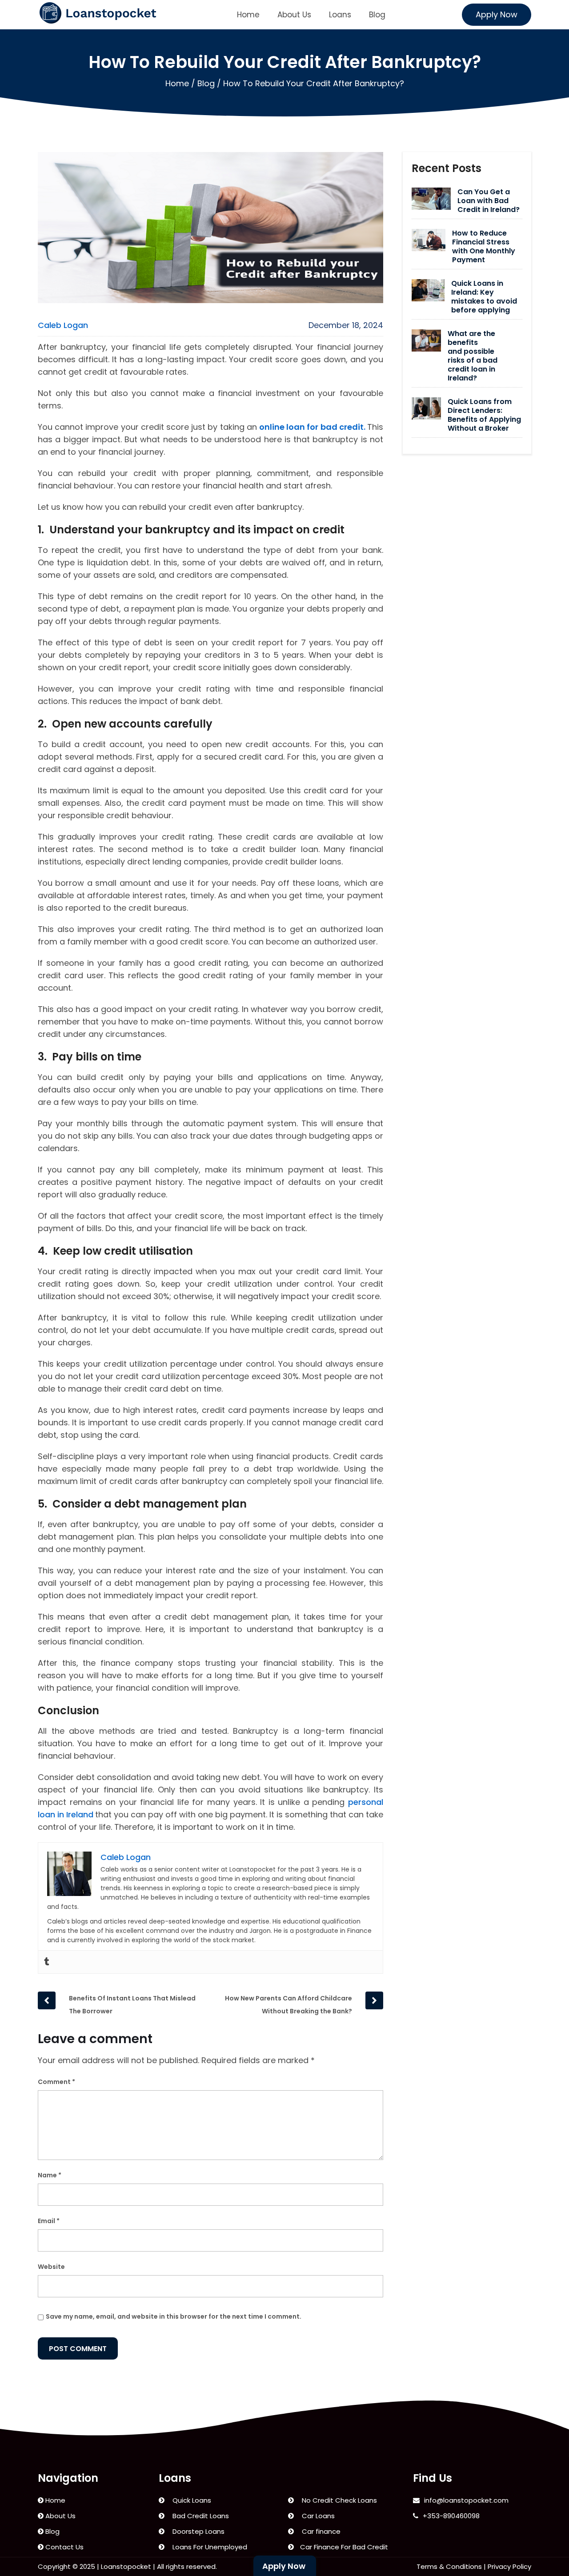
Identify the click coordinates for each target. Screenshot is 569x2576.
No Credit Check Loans (338, 2500)
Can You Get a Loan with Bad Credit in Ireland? (489, 201)
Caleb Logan (63, 325)
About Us (294, 15)
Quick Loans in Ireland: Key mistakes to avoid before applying (484, 297)
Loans (340, 15)
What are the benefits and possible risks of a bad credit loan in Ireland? (473, 356)
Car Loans (317, 2516)
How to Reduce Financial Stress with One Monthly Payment (484, 247)
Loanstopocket (126, 2566)
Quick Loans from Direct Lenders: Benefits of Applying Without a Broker (484, 415)
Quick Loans (190, 2500)
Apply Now (497, 14)
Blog (377, 15)
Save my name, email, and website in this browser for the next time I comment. (174, 2316)
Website (51, 2267)
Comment (56, 2082)
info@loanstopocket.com (466, 2500)
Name (50, 2175)
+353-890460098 (451, 2516)
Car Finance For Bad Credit (343, 2547)
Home (248, 15)
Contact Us (64, 2547)
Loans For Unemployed (208, 2547)
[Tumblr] (47, 1962)
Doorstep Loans (197, 2531)
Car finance (319, 2531)
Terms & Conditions (449, 2566)
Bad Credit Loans (199, 2516)
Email (49, 2221)
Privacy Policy (509, 2566)
